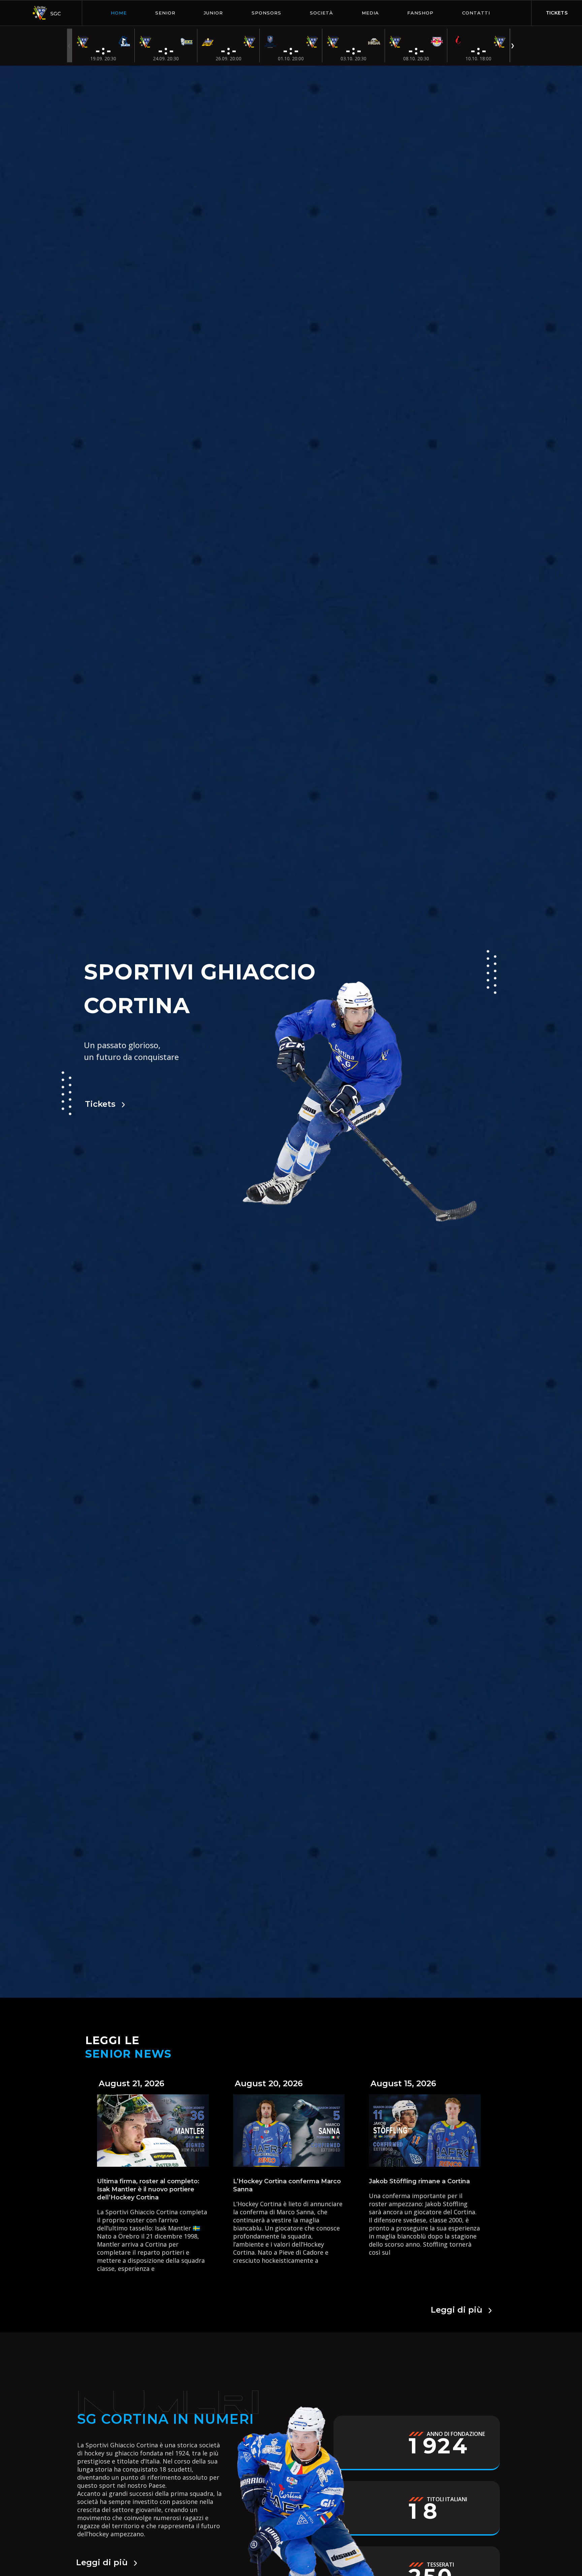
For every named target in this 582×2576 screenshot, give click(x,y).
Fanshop (420, 13)
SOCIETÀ (321, 13)
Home (119, 13)
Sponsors (266, 13)
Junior (213, 13)
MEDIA (370, 13)
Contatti (476, 13)
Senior (165, 13)
